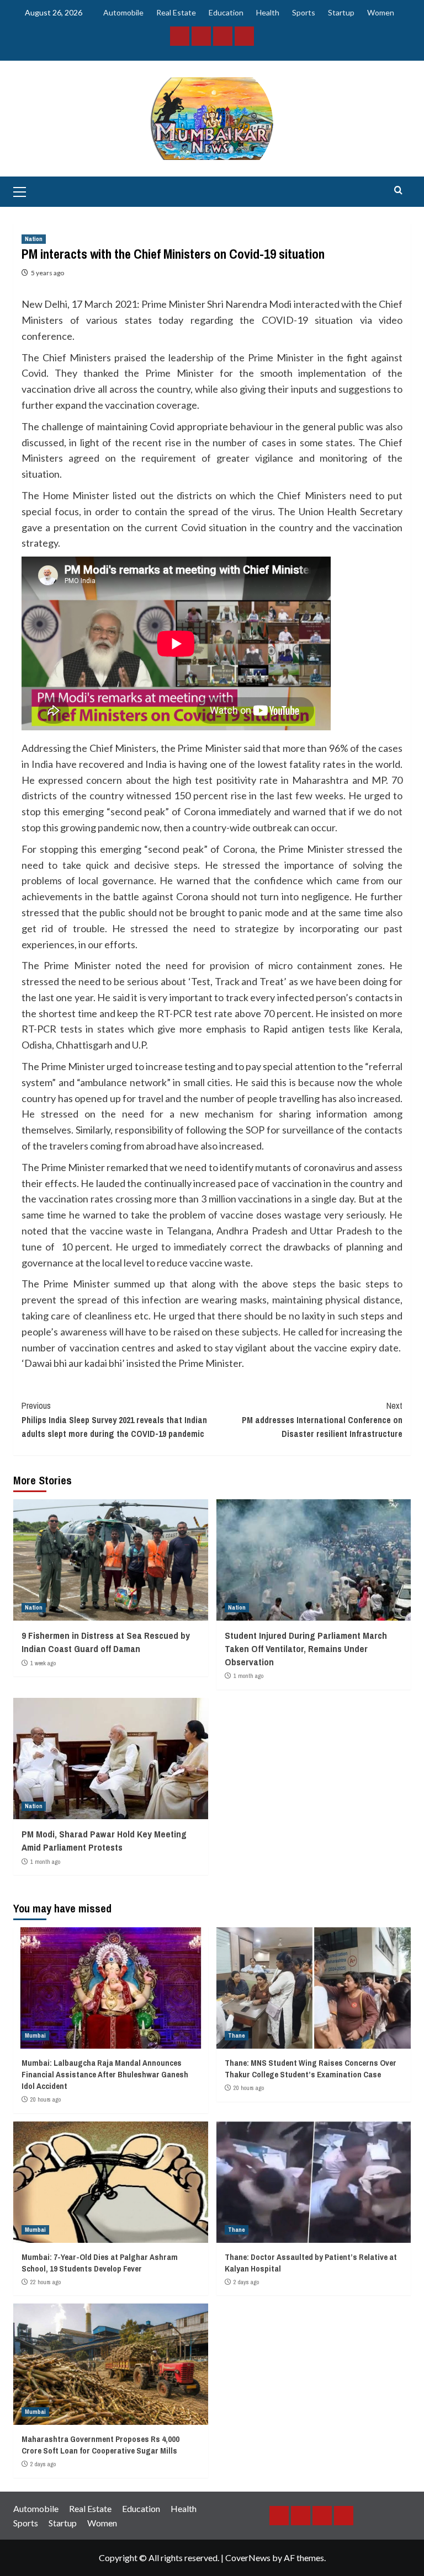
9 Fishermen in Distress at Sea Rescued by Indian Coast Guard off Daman (106, 1642)
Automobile (123, 12)
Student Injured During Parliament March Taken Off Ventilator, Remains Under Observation (306, 1648)
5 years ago (47, 273)
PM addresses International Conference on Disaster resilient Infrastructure (322, 1420)
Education (226, 12)
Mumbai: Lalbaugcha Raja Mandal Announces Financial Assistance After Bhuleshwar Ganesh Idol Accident (105, 2074)
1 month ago (248, 1676)
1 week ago (43, 1663)
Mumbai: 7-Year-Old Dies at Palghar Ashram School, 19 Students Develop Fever (100, 2263)
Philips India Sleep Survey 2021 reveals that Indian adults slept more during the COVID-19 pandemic (114, 1420)
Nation (34, 239)
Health (268, 12)
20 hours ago (46, 2099)
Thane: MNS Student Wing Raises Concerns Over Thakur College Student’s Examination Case (311, 2069)
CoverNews (248, 2558)
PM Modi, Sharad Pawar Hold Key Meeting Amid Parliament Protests (104, 1840)
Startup (341, 12)
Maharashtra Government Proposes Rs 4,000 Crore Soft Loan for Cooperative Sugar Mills (100, 2445)
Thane (237, 2035)
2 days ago (246, 2282)
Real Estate (176, 12)
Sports (304, 12)
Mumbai (35, 2035)
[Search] (398, 191)
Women (381, 12)
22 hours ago (46, 2282)
